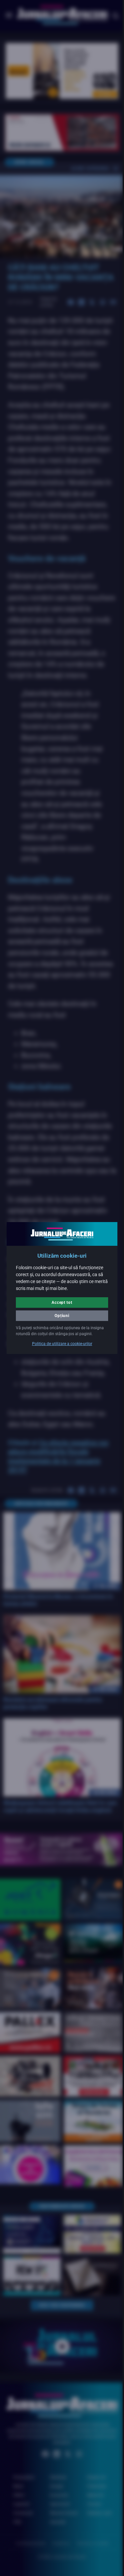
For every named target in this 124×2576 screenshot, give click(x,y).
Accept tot (60, 1300)
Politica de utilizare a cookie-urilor (60, 1347)
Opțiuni (60, 1313)
